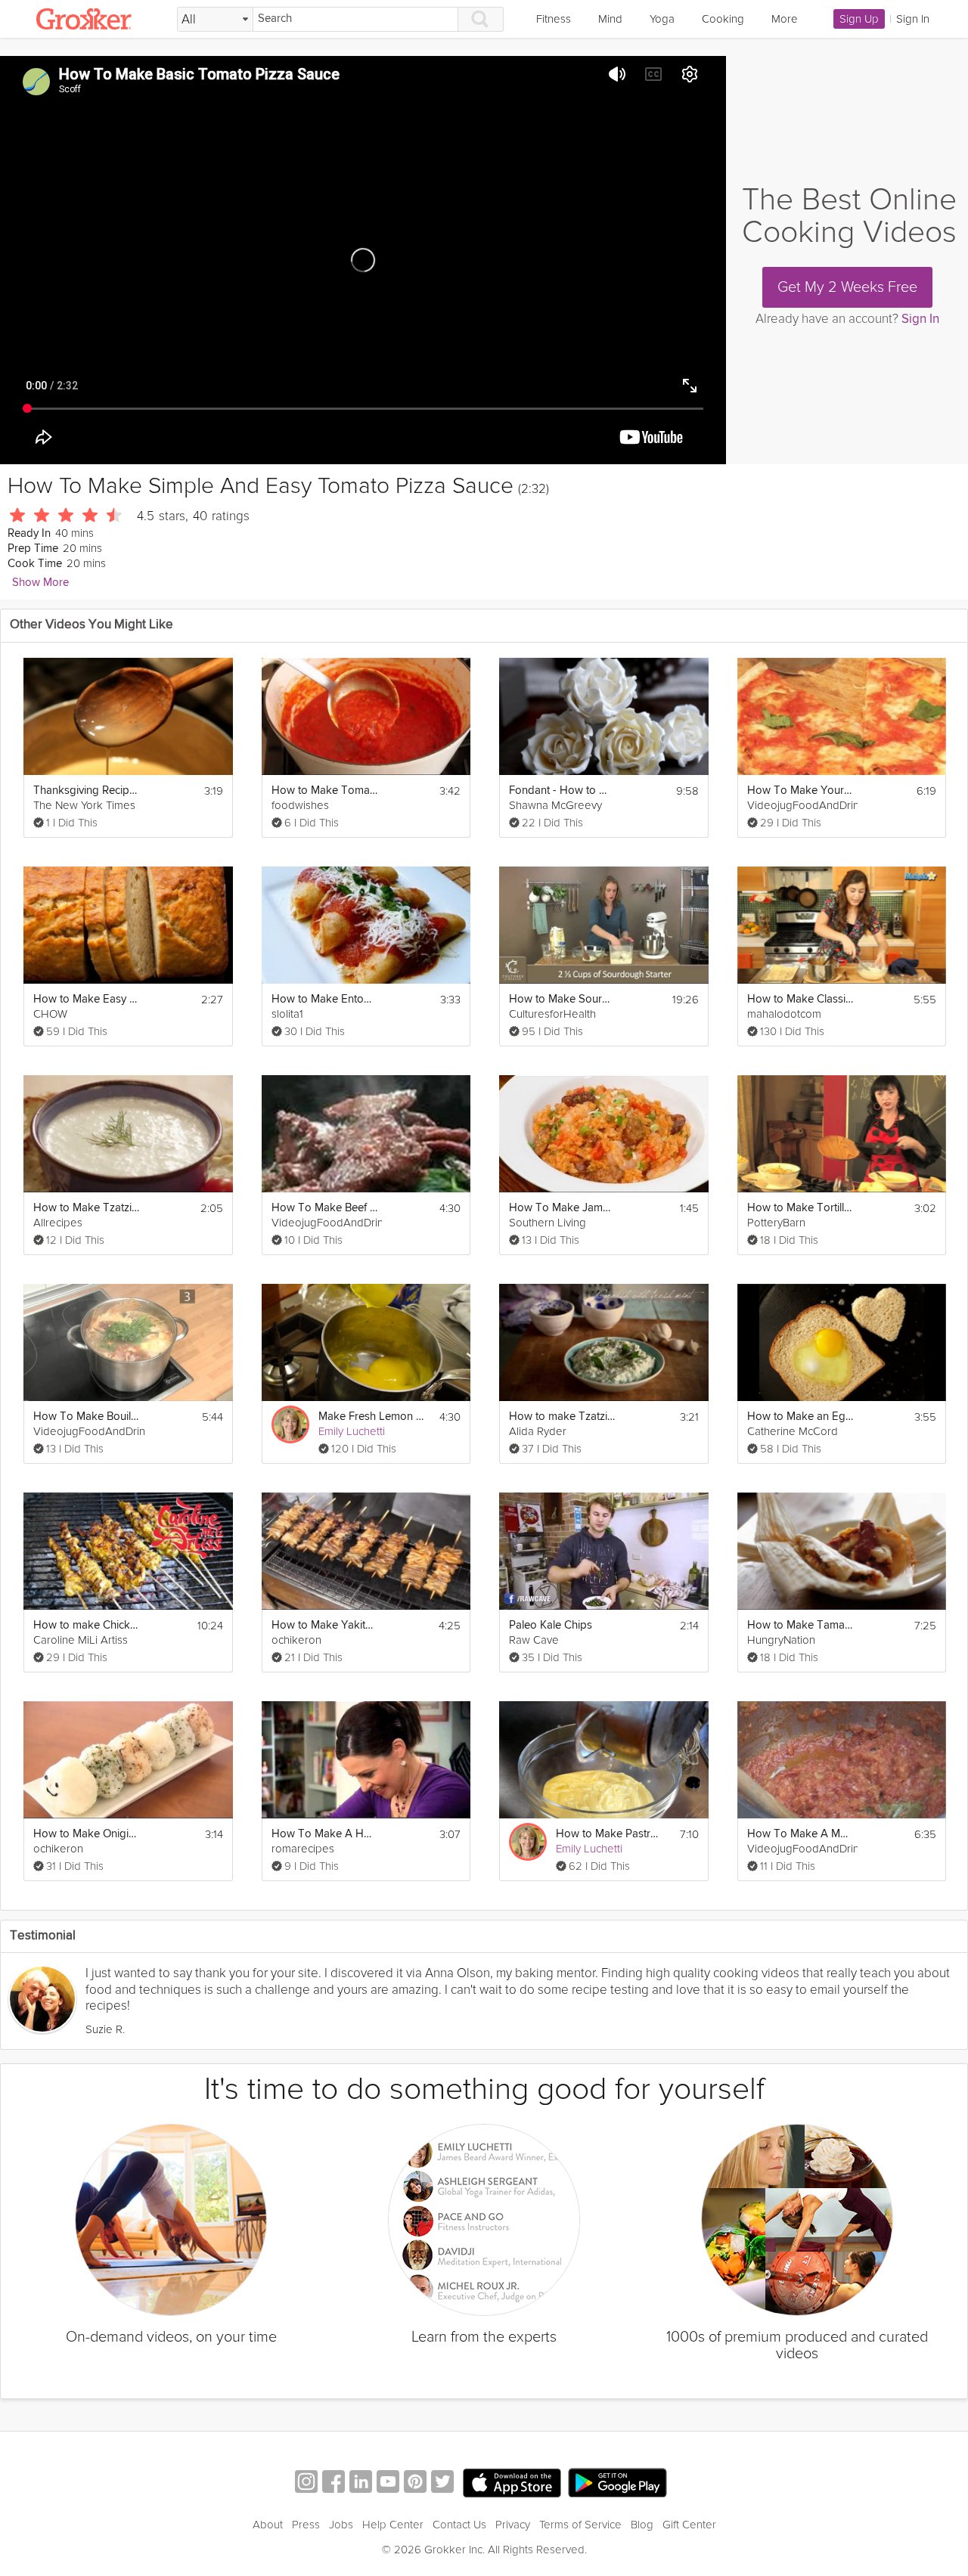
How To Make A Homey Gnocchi (324, 1834)
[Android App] (617, 2483)
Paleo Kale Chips (551, 1625)
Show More (40, 583)
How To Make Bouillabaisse (86, 1417)
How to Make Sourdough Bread (562, 999)
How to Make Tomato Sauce (324, 790)
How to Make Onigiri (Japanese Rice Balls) (86, 1834)
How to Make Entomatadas (324, 999)
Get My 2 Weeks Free (847, 287)
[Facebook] (334, 2483)
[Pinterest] (415, 2483)
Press (306, 2525)
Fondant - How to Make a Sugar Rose (562, 790)
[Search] (481, 19)
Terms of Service (580, 2525)
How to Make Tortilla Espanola (800, 1208)
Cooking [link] (723, 19)
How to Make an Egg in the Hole (800, 1417)
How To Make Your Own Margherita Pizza (800, 790)
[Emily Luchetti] (290, 1424)
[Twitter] (442, 2483)
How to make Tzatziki (562, 1417)
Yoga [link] (662, 19)
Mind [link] (610, 19)
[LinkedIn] (361, 2483)
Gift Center (689, 2525)
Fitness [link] (554, 19)
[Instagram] (306, 2483)
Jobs (341, 2525)
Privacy (513, 2525)
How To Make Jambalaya (562, 1208)
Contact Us (459, 2525)
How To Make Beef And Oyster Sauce (324, 1208)
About (268, 2525)
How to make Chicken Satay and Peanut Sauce (86, 1625)
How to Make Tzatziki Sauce (86, 1208)
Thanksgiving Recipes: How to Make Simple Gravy (86, 790)
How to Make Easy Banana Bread (86, 999)
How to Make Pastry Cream (609, 1834)
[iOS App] (512, 2483)
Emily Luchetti (352, 1431)
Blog (642, 2525)
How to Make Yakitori (324, 1625)
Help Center (393, 2525)
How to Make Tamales (800, 1625)
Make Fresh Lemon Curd (371, 1417)
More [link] (785, 19)
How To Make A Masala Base (800, 1834)
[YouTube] (388, 2483)
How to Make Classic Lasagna (800, 999)
